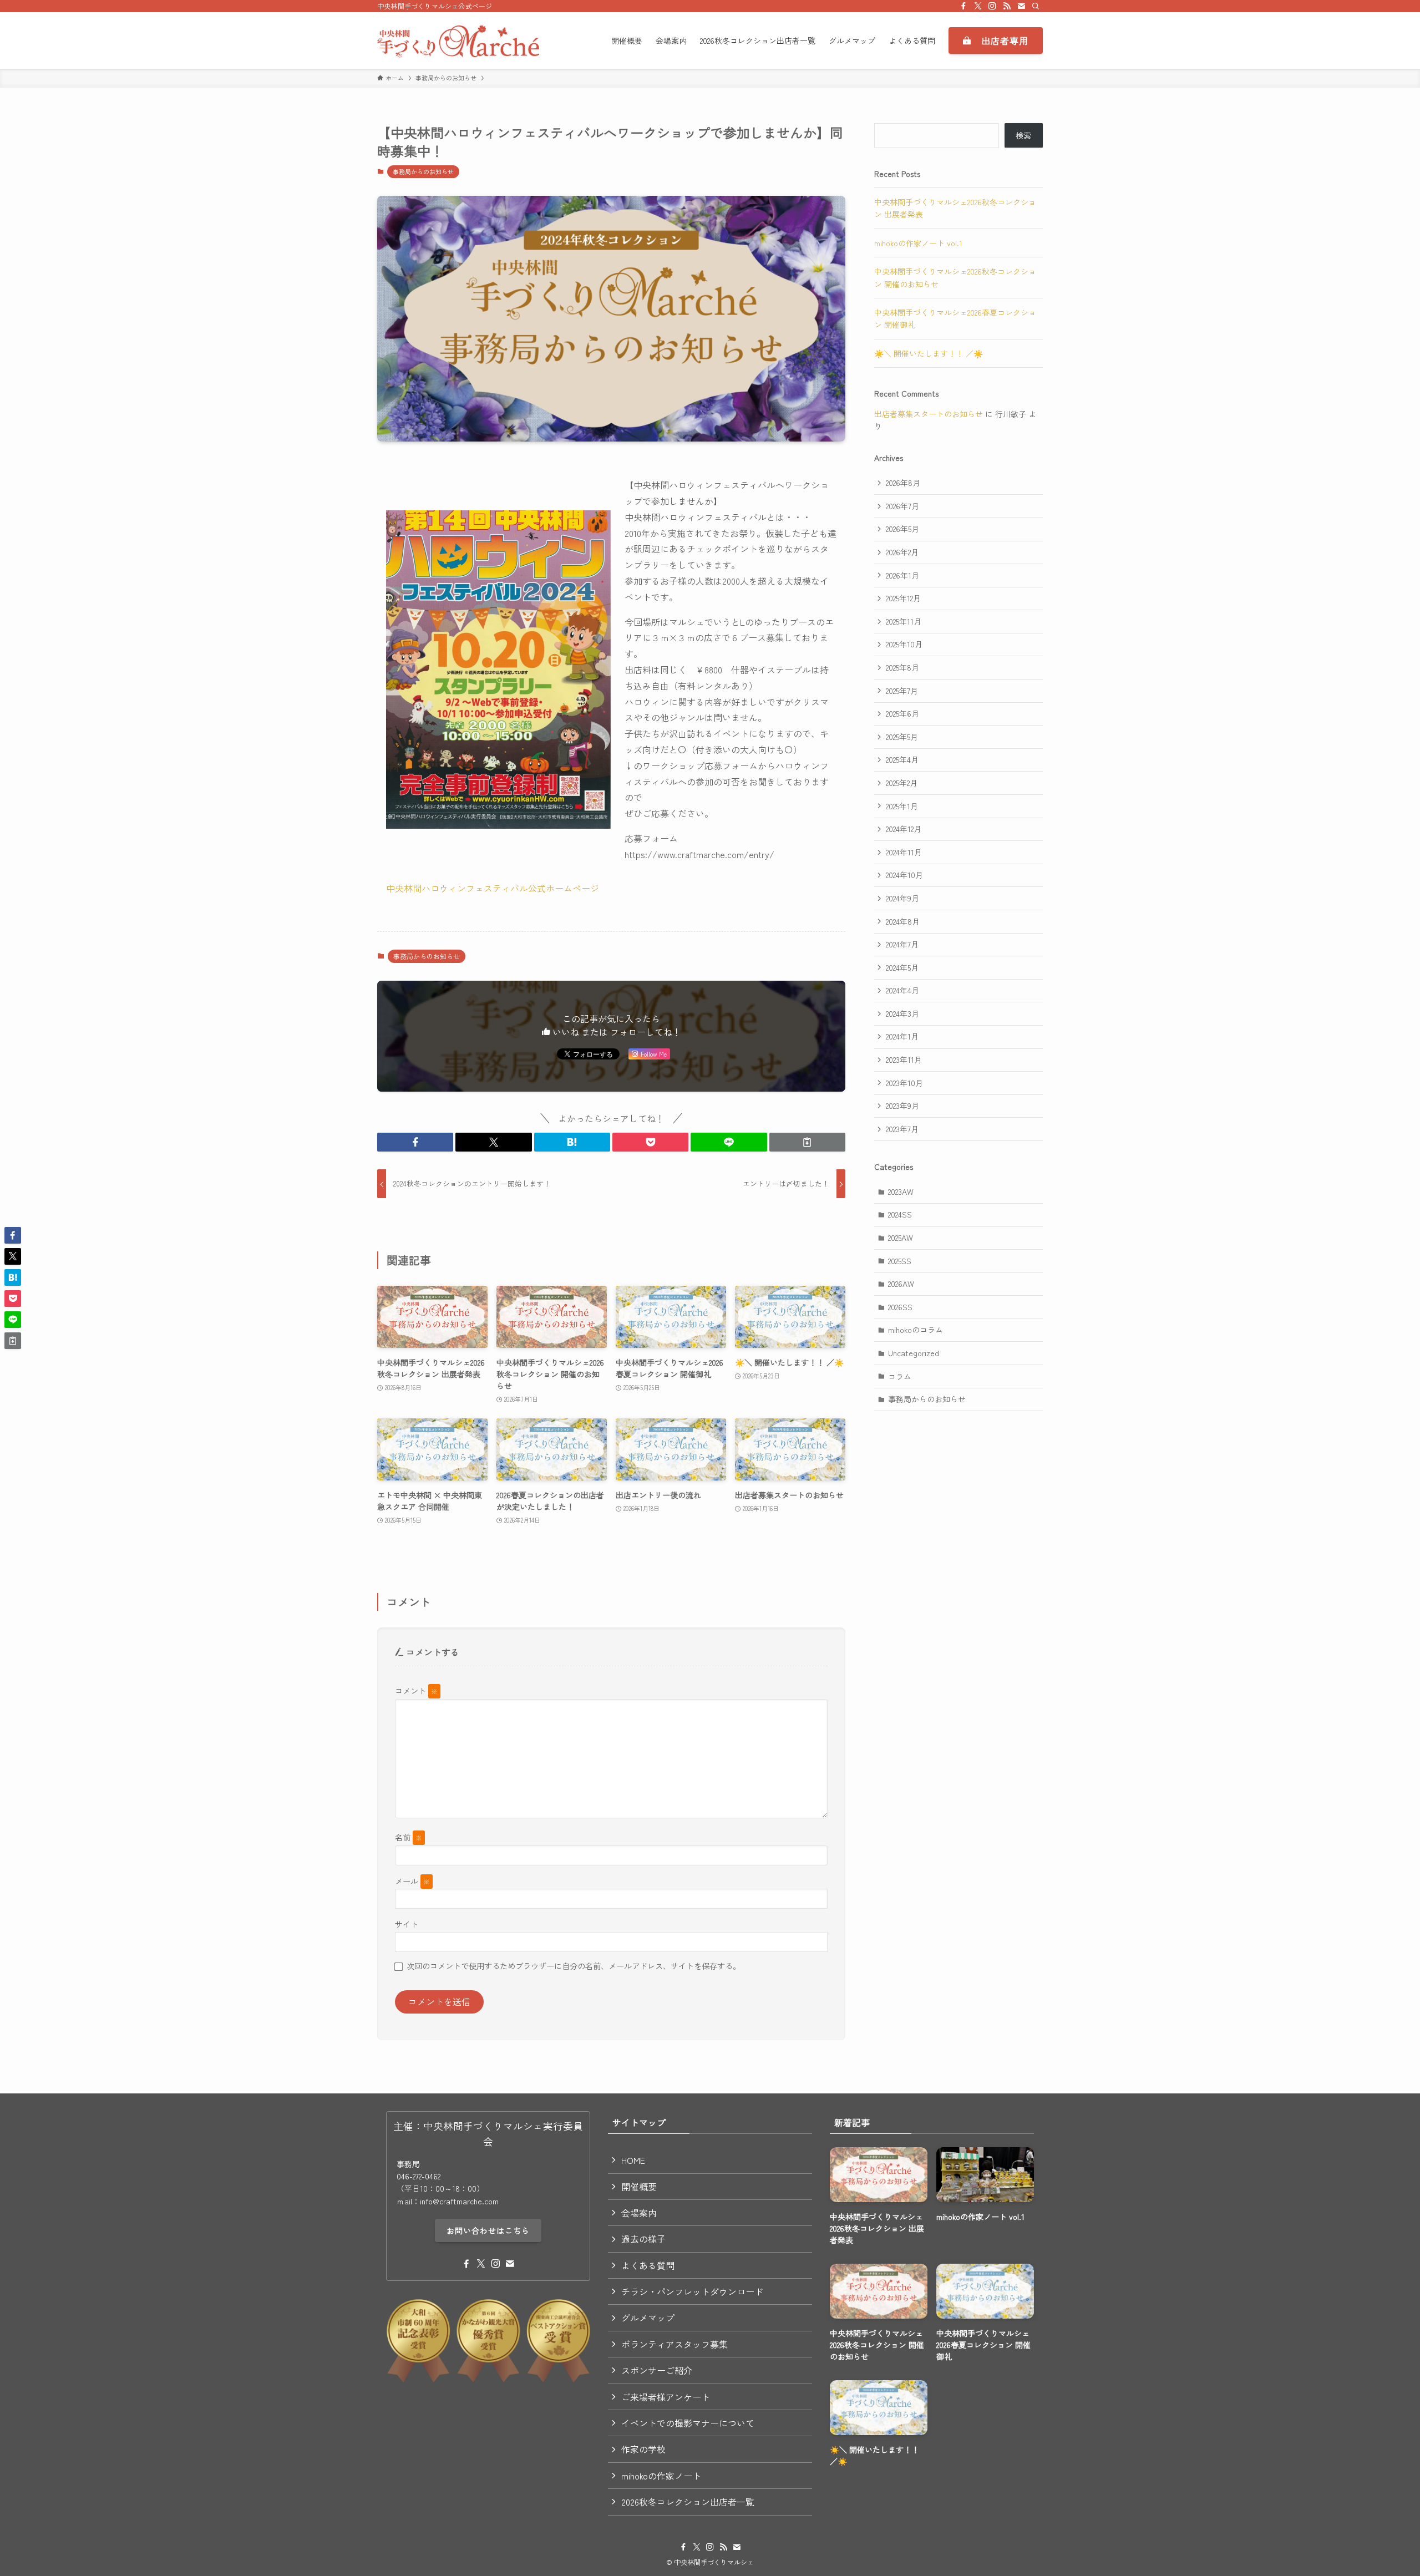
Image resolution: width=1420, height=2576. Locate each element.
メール (412, 1881)
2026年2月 (902, 552)
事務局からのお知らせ (423, 171)
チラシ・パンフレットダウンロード (692, 2291)
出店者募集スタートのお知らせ (929, 414)
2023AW (901, 1191)
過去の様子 (643, 2239)
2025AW (901, 1238)
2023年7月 (902, 1129)
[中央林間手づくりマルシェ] (458, 40)
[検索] (1036, 6)
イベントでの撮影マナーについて (688, 2423)
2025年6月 (902, 713)
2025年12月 (903, 598)
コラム (900, 1376)
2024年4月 (902, 990)
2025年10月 (904, 644)
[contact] (1021, 6)
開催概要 (639, 2187)
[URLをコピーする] (807, 1142)
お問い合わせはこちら (488, 2230)
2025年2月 (902, 783)
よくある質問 (648, 2265)
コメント (416, 1690)
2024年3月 (902, 1013)
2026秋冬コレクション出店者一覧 (688, 2502)
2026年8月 (903, 483)
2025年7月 (902, 691)
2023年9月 (902, 1106)
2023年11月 (904, 1059)
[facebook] (963, 6)
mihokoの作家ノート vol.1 (918, 243)
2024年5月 (902, 967)
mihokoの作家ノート (661, 2476)
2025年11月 (904, 621)
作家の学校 (643, 2449)
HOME (633, 2160)
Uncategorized (914, 1353)
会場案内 (639, 2213)
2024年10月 (904, 875)
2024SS (900, 1214)
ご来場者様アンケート (666, 2397)
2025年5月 (902, 737)
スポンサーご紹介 (657, 2370)
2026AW (901, 1284)
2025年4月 (902, 759)
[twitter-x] (978, 6)
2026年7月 (902, 506)
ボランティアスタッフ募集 (674, 2344)
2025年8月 (902, 667)
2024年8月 (903, 921)
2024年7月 (902, 944)
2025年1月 (902, 806)
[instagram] (992, 6)
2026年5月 (902, 529)
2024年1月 (902, 1036)
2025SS (900, 1261)
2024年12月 (904, 829)
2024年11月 (904, 852)
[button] (415, 1142)
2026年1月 (902, 575)
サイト (407, 1924)
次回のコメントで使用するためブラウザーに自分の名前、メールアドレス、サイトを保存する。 (574, 1966)
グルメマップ (648, 2318)
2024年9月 (902, 898)
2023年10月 (904, 1083)
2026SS (900, 1307)
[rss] (1007, 6)
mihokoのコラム (916, 1330)
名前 (409, 1837)
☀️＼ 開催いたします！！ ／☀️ (929, 353)
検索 (1023, 135)
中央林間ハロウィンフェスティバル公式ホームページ (493, 888)
